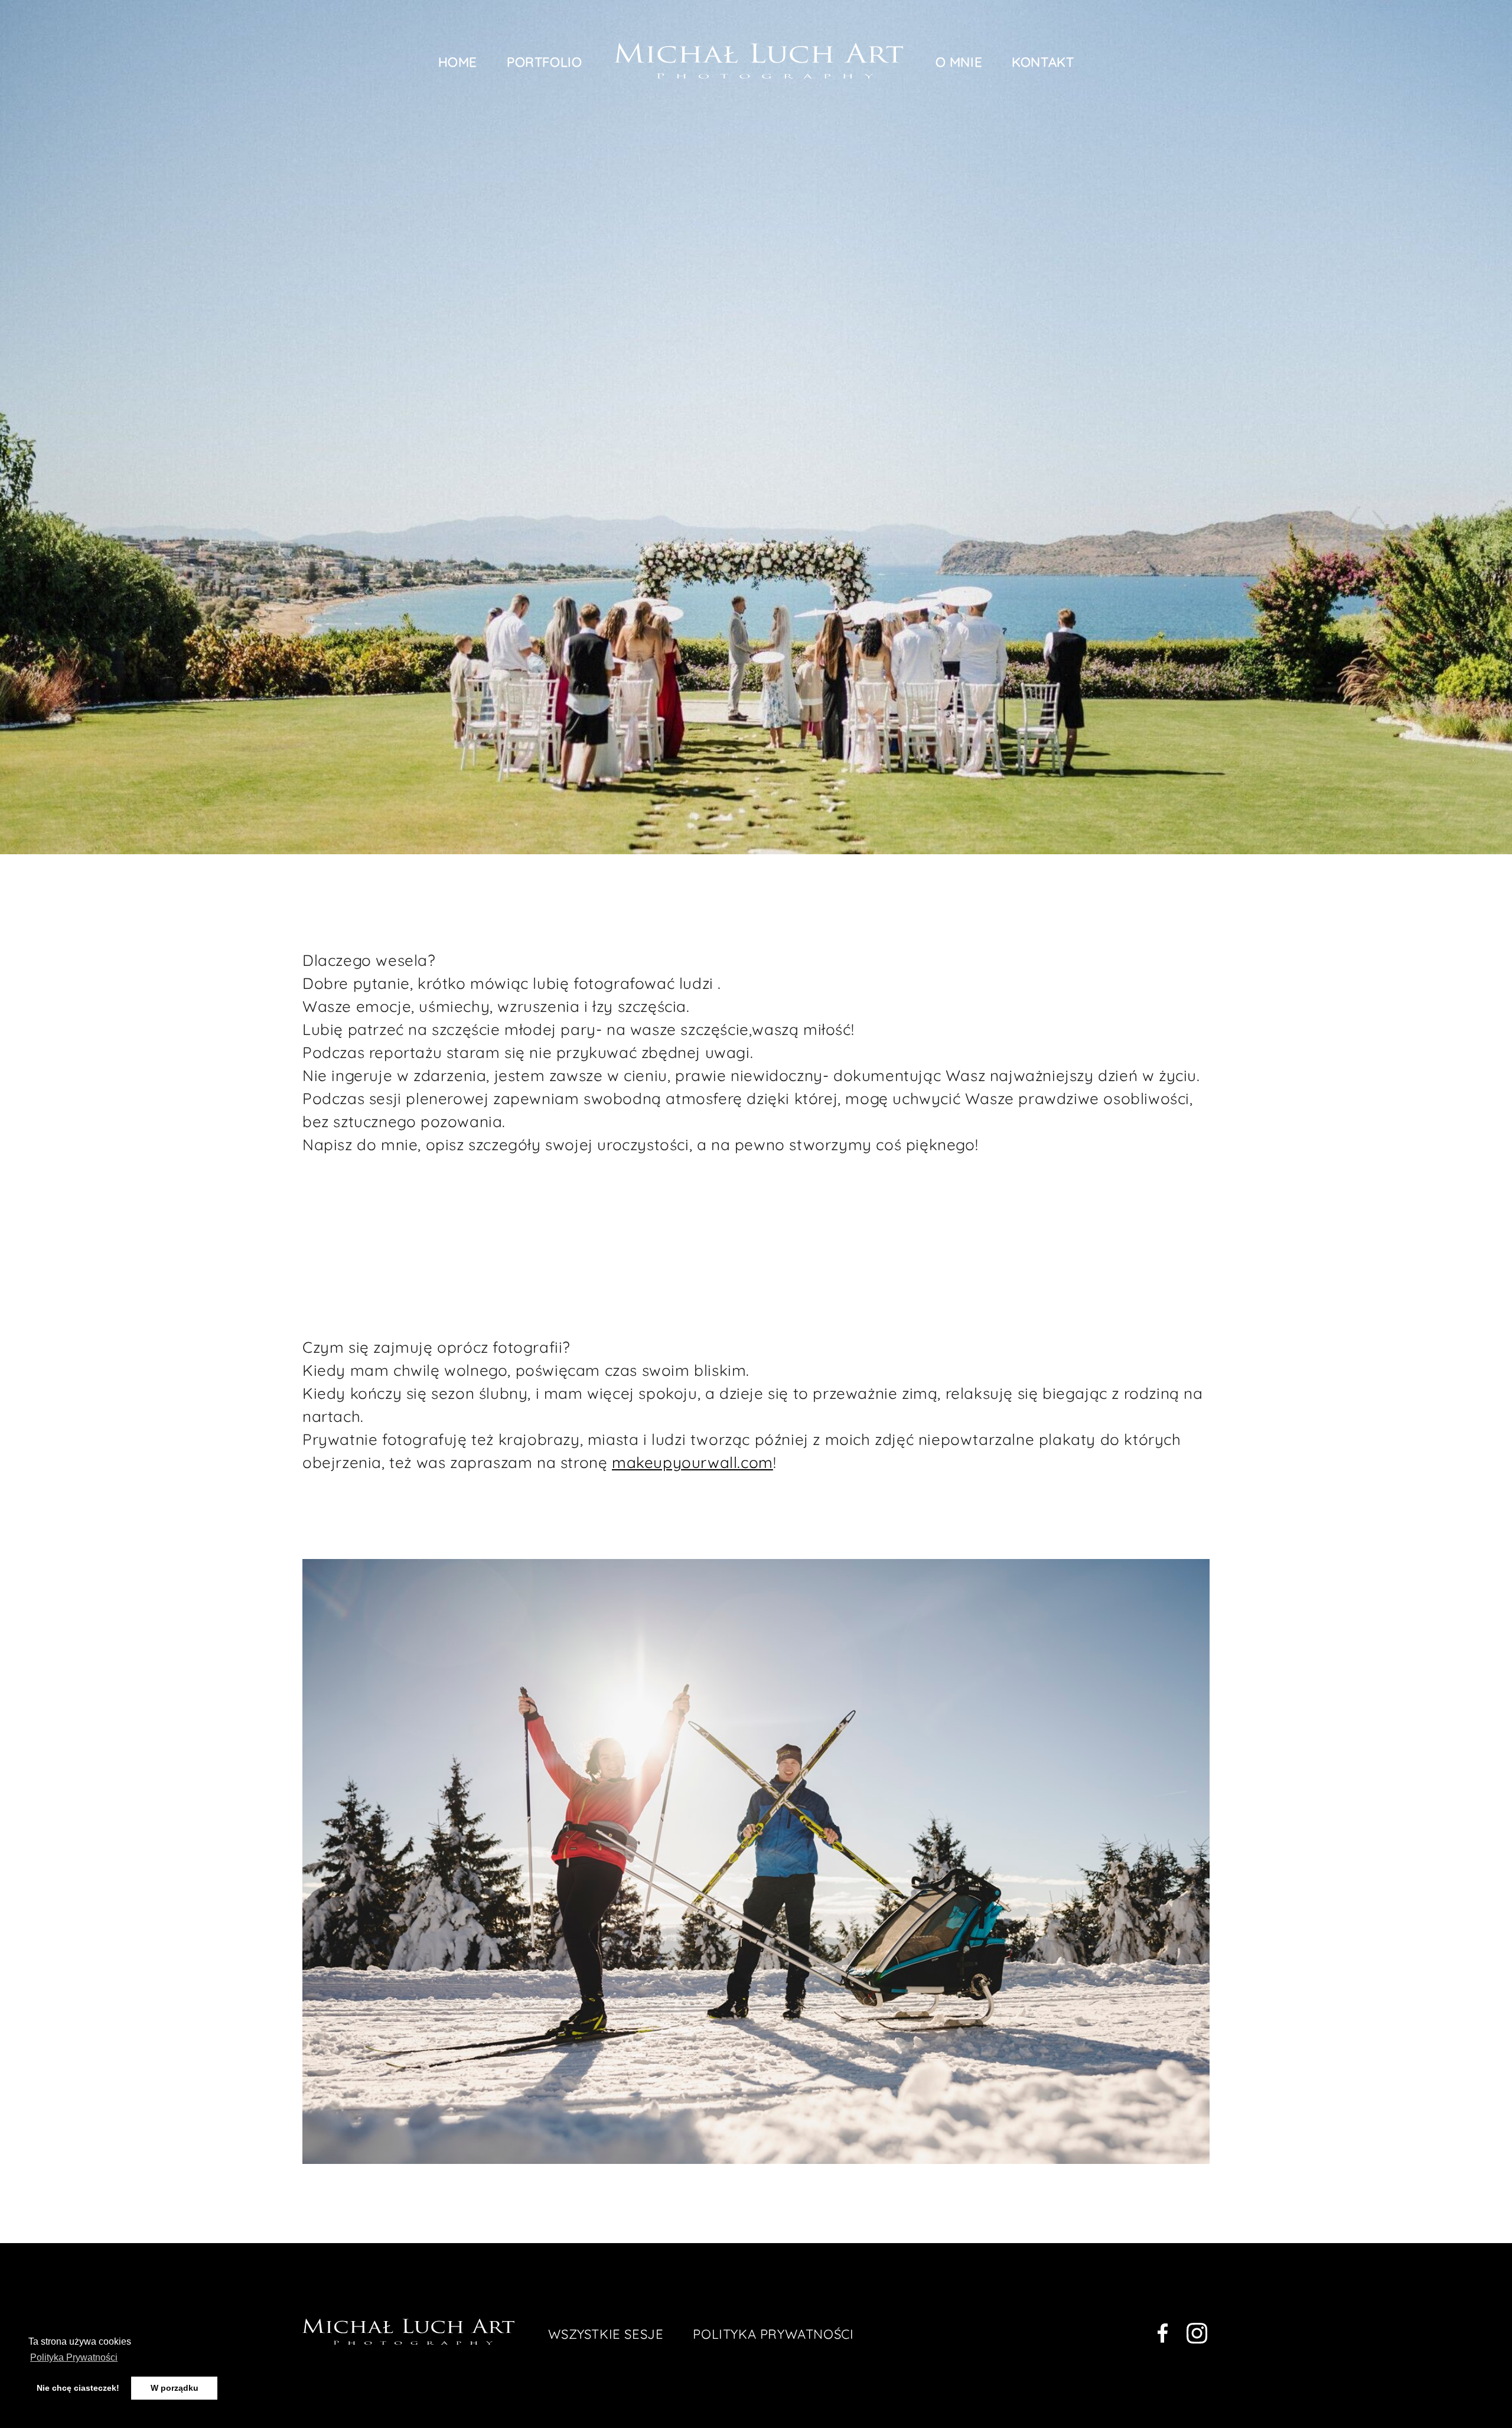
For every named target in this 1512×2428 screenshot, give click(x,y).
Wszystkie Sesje (606, 2334)
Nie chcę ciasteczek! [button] (78, 2388)
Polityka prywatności (773, 2334)
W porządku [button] (175, 2388)
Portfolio (544, 62)
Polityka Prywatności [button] (74, 2357)
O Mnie (959, 62)
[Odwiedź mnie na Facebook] (1163, 2336)
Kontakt (1043, 62)
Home (458, 62)
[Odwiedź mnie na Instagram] (1197, 2336)
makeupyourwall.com (693, 1462)
